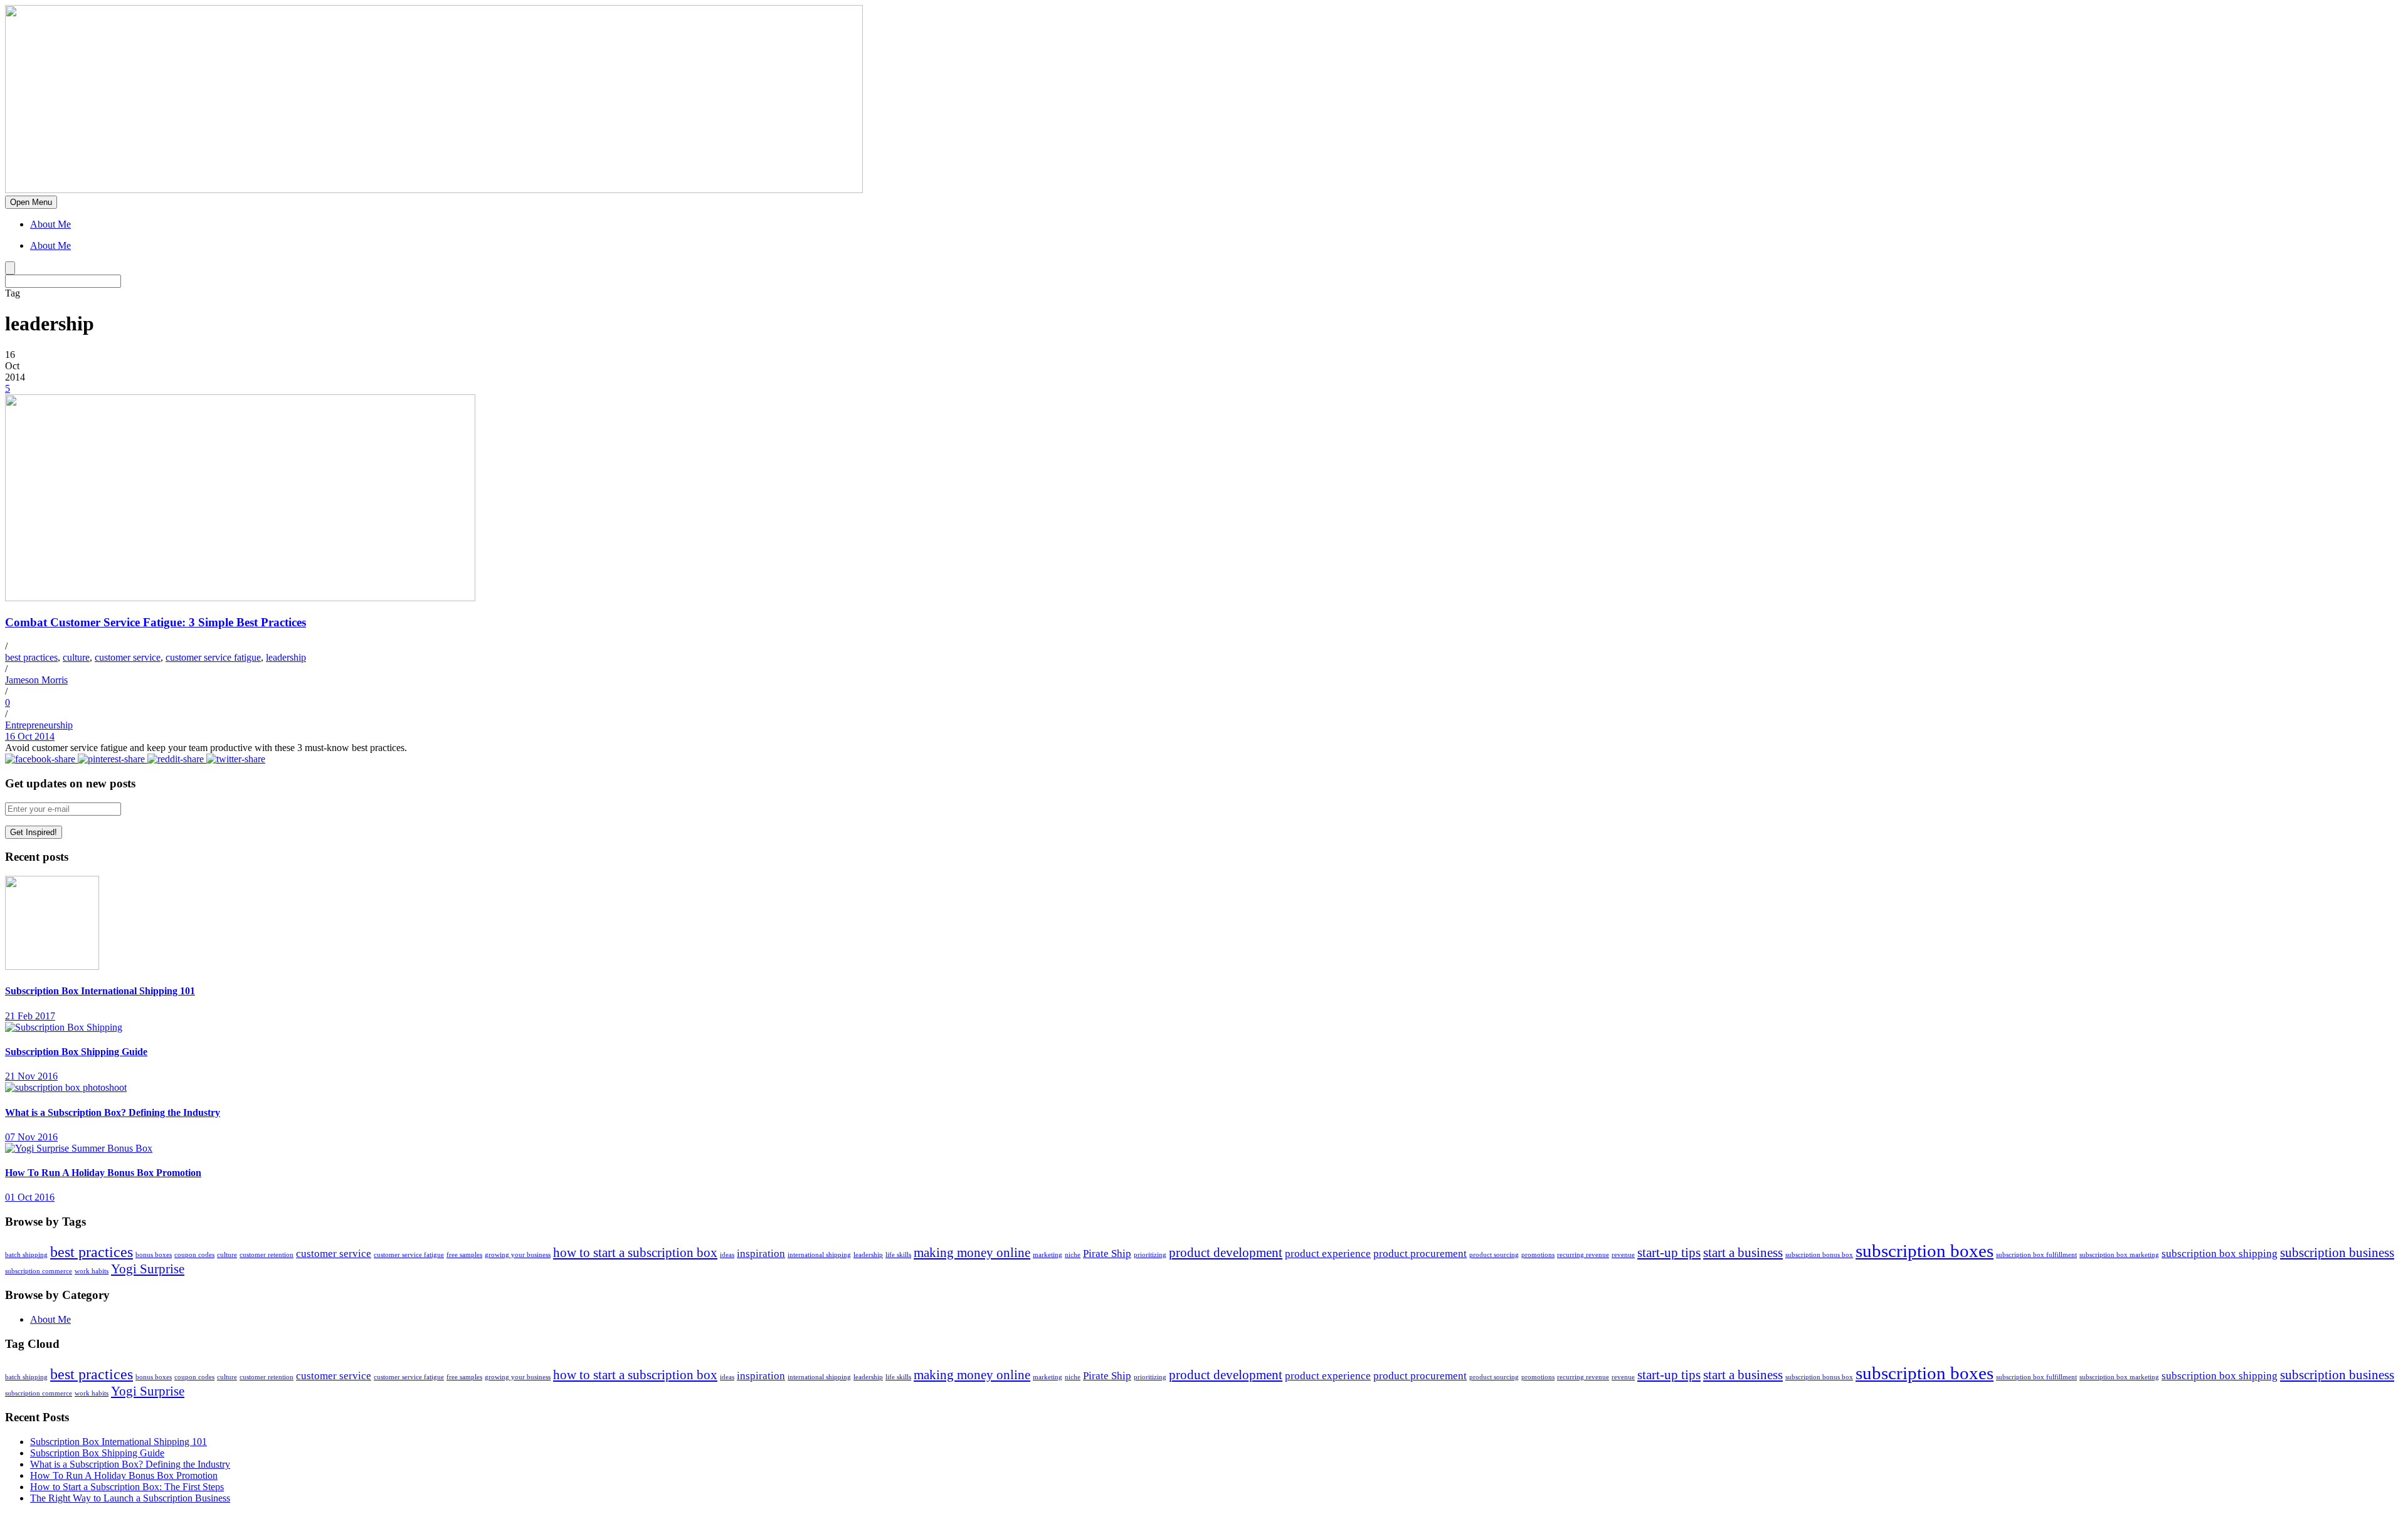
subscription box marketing (2119, 1255)
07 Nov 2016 (31, 1137)
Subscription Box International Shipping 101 (100, 991)
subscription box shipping (2220, 1254)
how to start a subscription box (635, 1253)
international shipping (819, 1255)
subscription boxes (1925, 1251)
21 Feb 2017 (30, 1016)
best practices (31, 657)
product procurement (1420, 1254)
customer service (128, 657)
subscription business (2337, 1253)
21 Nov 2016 (31, 1076)
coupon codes (194, 1255)
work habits (92, 1271)
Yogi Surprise (148, 1269)
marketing (1048, 1255)
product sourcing (1494, 1255)
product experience (1328, 1254)
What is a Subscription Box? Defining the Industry (113, 1112)
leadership (286, 657)
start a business (1743, 1253)
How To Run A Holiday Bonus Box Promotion (103, 1173)
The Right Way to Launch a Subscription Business (130, 1498)
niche (1073, 1255)
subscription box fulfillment (2036, 1255)
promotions (1538, 1255)
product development (1226, 1253)
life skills (898, 1255)
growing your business (518, 1255)
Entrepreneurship (39, 725)
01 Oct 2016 (30, 1197)
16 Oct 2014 (30, 736)
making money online (972, 1253)
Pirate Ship (1107, 1254)
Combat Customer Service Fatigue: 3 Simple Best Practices (156, 622)
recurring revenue (1583, 1255)
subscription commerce (39, 1271)
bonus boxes (154, 1255)
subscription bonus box (1819, 1255)
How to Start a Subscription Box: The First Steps (127, 1487)
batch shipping (26, 1255)
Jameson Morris (36, 680)
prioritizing (1150, 1255)
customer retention (267, 1255)
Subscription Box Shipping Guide (76, 1052)
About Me (50, 224)
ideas (727, 1255)
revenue (1623, 1255)
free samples (464, 1255)
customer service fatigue (213, 657)
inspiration (761, 1254)
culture (76, 657)
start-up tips (1669, 1253)
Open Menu (31, 202)
